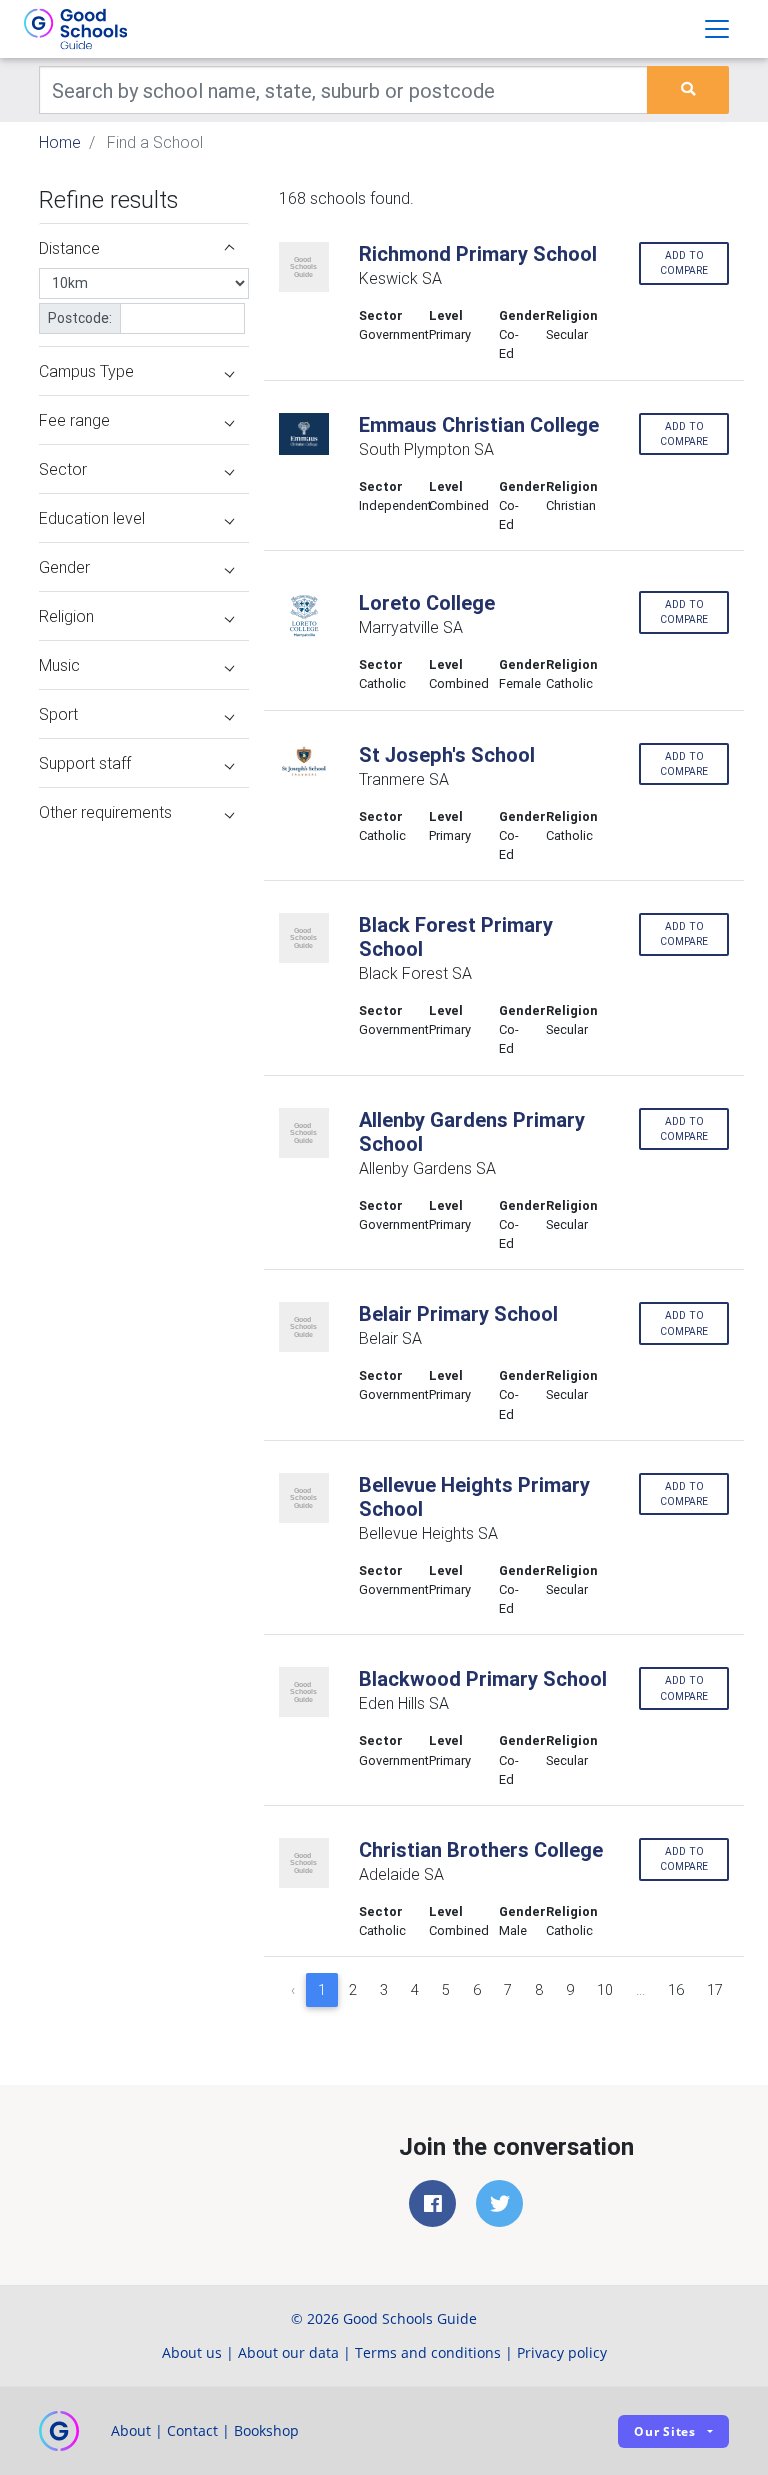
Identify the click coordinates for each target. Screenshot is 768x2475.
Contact (192, 2430)
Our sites (665, 2431)
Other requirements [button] (105, 812)
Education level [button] (92, 518)
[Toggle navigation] (717, 29)
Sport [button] (58, 714)
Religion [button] (66, 616)
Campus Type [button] (86, 371)
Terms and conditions (428, 2352)
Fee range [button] (74, 420)
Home (60, 142)
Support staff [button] (85, 763)
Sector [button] (63, 469)
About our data (288, 2352)
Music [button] (59, 665)
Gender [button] (64, 567)
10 (605, 1990)
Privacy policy (562, 2352)
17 (715, 1990)
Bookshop (266, 2430)
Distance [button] (69, 248)
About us (192, 2352)
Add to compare (684, 263)
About (131, 2430)
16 (676, 1990)
